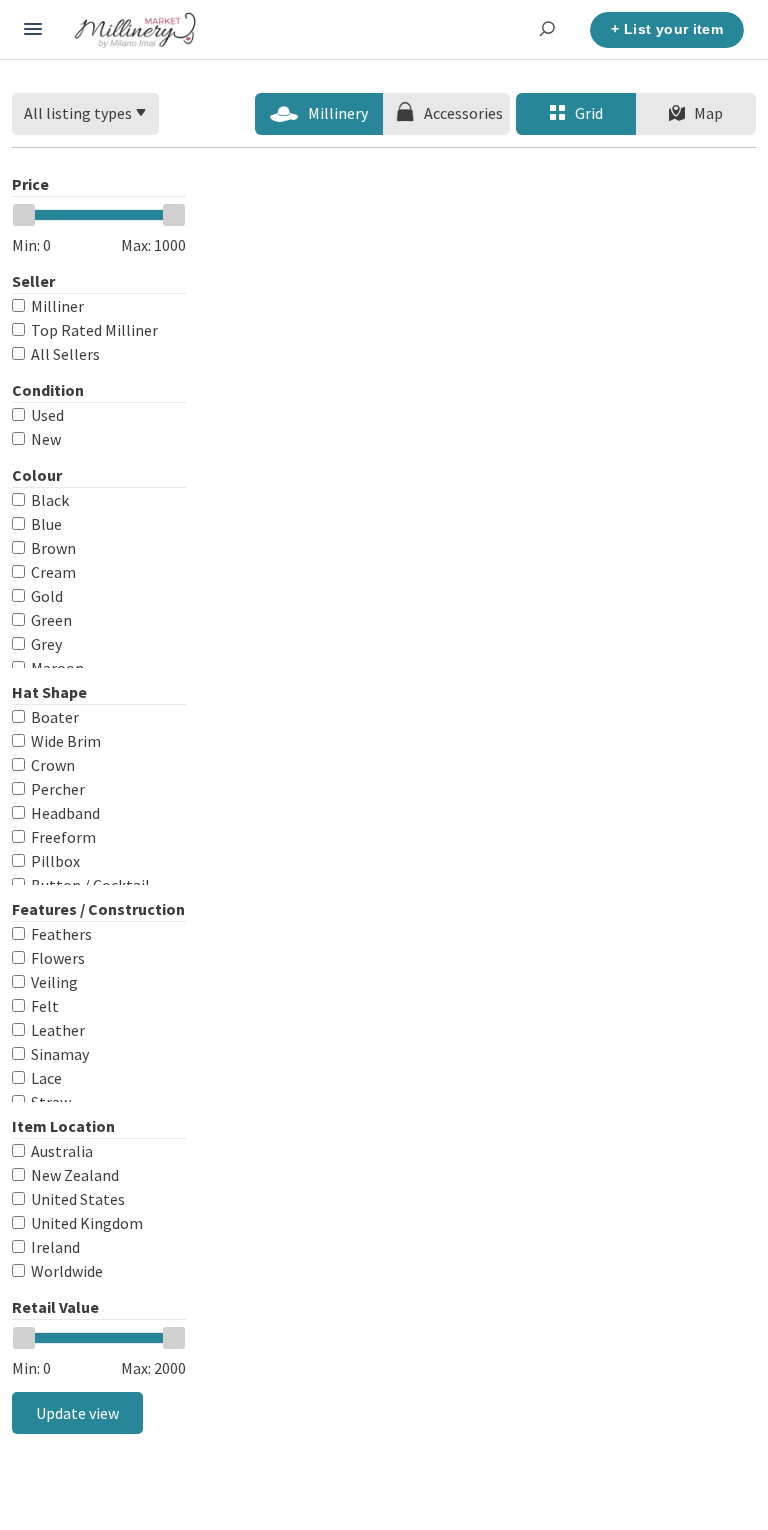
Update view (77, 1413)
